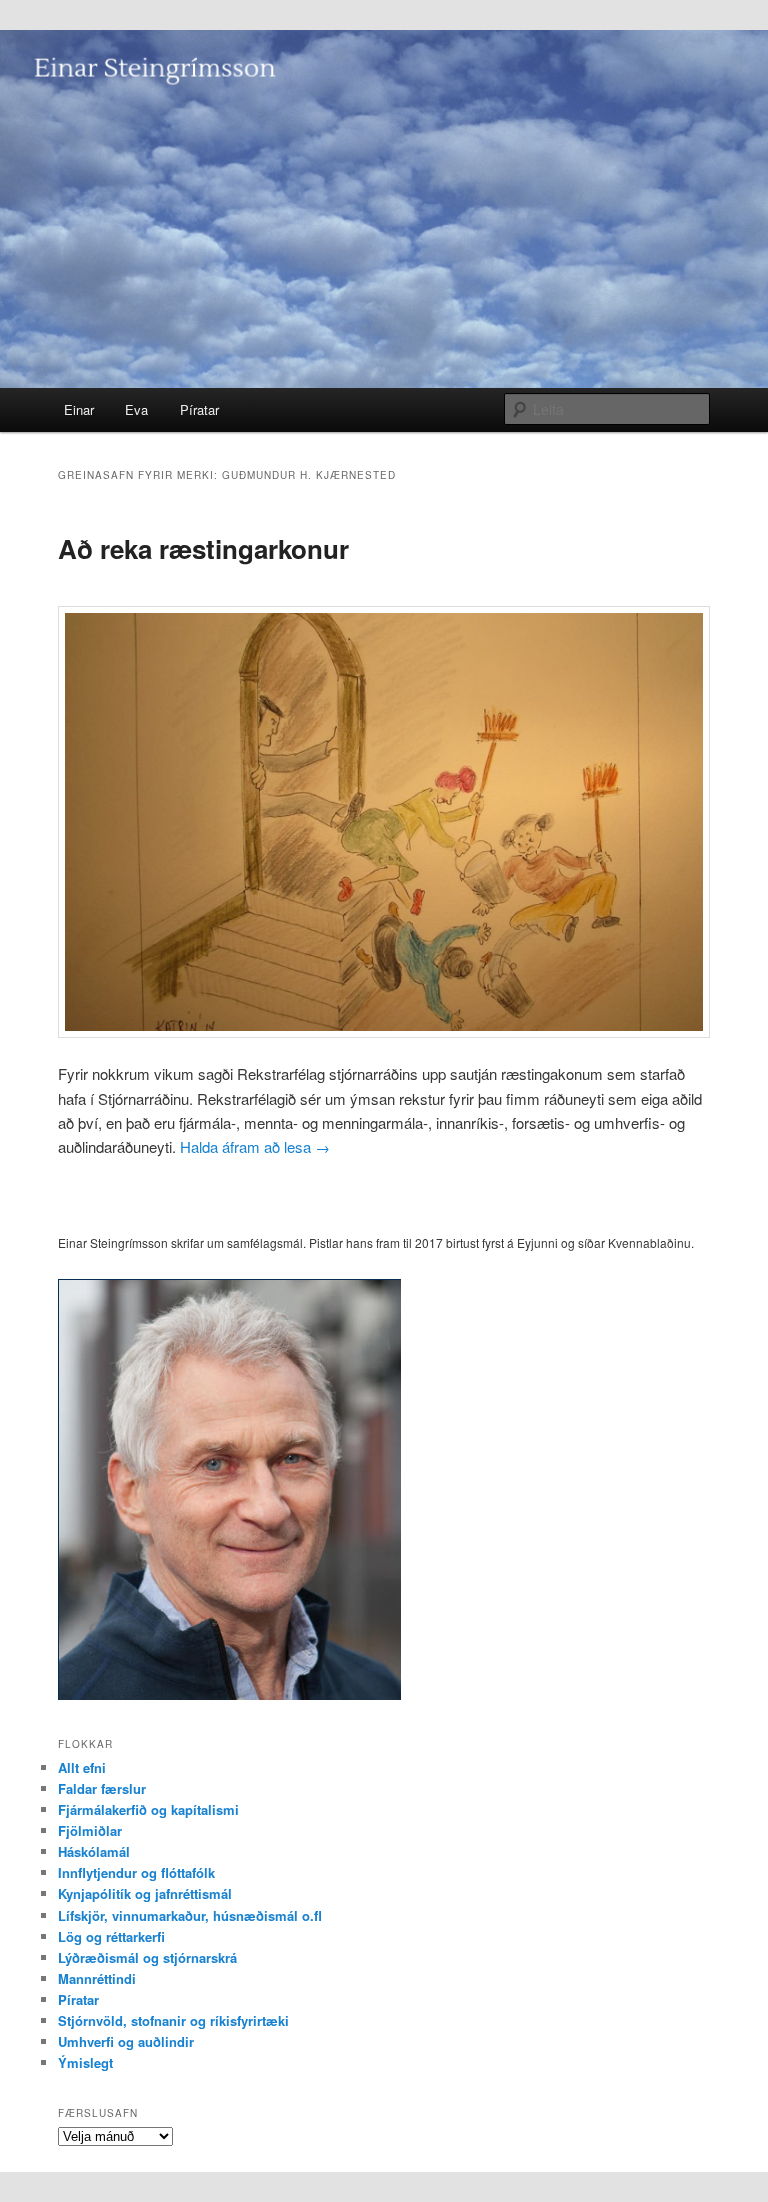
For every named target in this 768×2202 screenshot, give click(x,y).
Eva (136, 409)
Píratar (199, 409)
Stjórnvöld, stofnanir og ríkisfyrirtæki (173, 2020)
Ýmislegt (85, 2062)
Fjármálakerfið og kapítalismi (148, 1809)
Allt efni (82, 1767)
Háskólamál (94, 1851)
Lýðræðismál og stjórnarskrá (147, 1957)
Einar (79, 409)
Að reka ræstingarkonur (203, 548)
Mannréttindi (97, 1978)
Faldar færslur (102, 1788)
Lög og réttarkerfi (111, 1936)
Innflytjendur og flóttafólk (136, 1872)
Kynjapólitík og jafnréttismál (145, 1893)
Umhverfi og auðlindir (126, 2041)
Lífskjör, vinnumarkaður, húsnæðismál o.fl (190, 1915)
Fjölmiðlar (90, 1830)
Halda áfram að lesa (255, 1146)
